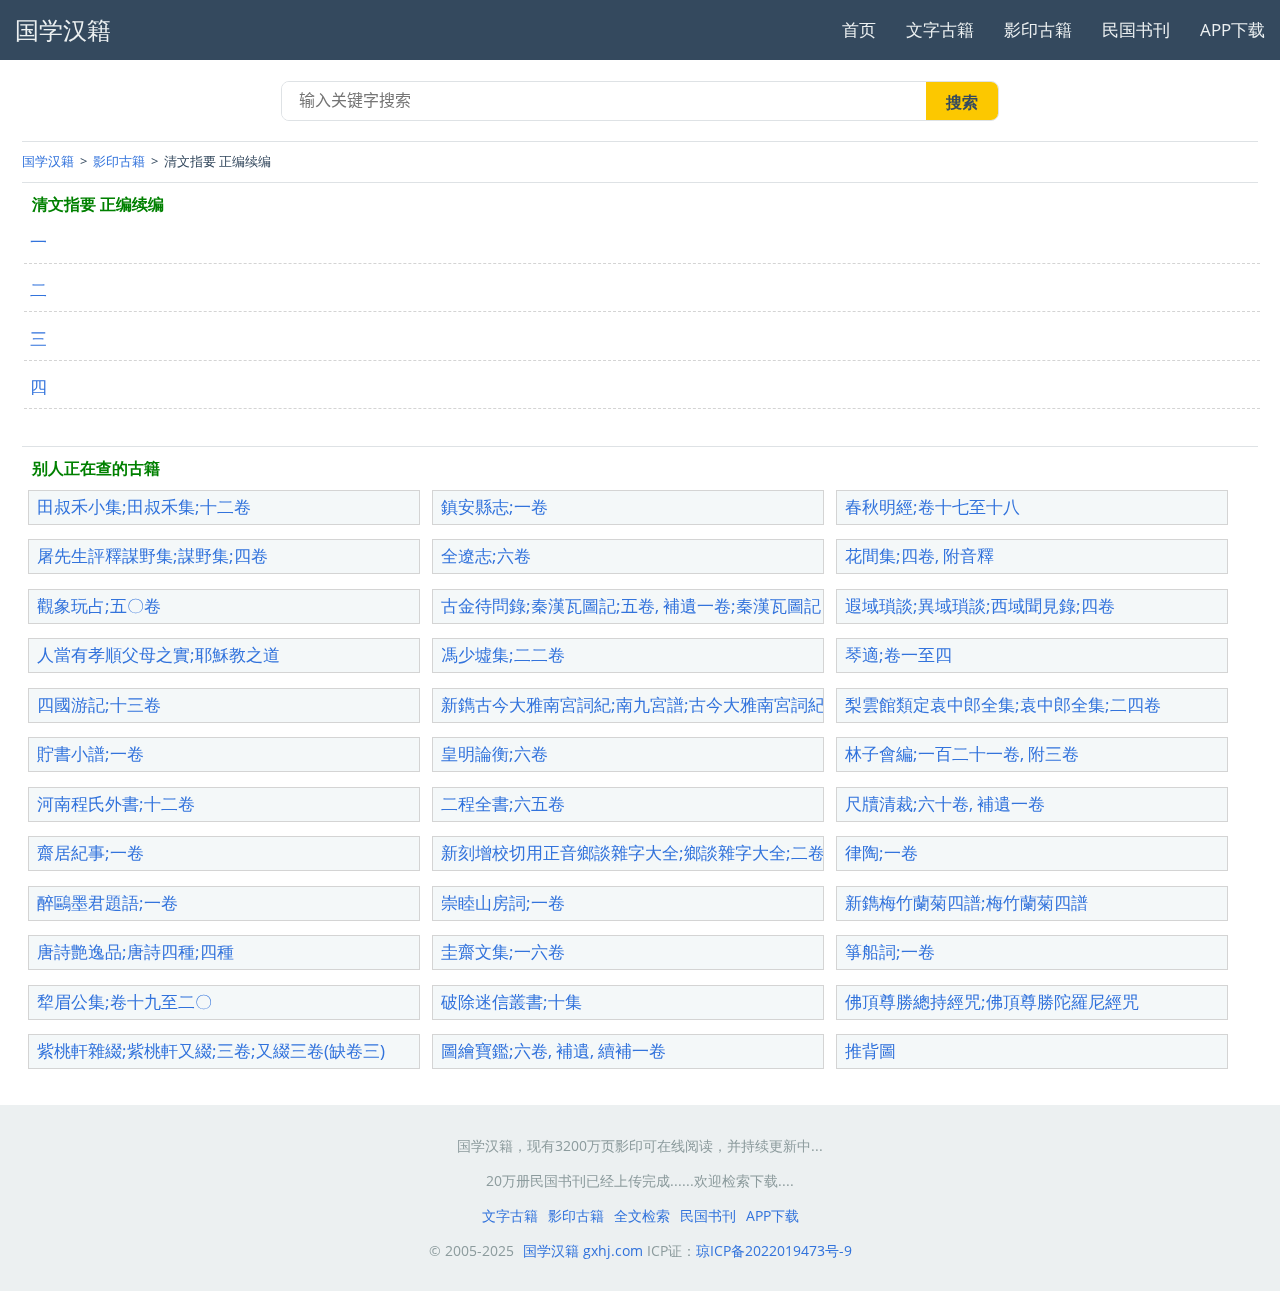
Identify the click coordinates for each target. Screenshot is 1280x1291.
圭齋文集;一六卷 (503, 951)
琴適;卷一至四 (898, 654)
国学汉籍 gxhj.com (583, 1250)
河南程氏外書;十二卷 (116, 803)
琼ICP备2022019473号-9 (774, 1250)
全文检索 (642, 1215)
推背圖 (870, 1050)
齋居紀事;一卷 (90, 852)
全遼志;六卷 (486, 555)
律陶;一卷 (881, 852)
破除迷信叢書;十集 (511, 1001)
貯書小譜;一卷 (90, 753)
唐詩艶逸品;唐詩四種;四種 (135, 951)
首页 (859, 29)
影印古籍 (1038, 29)
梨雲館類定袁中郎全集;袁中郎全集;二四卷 (1003, 704)
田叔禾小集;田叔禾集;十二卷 (144, 506)
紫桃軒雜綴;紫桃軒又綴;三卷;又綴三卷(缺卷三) (211, 1050)
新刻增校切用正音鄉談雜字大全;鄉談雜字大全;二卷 (633, 852)
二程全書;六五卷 (503, 803)
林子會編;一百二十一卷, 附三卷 (962, 753)
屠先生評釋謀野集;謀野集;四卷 (152, 555)
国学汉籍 (48, 161)
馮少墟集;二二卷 (503, 654)
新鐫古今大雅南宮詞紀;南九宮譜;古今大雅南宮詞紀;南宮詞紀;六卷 (689, 704)
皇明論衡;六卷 (494, 753)
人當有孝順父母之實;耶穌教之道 (158, 654)
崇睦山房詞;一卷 (503, 902)
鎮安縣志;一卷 (494, 506)
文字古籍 (940, 29)
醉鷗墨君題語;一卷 (107, 902)
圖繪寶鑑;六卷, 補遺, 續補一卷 (553, 1050)
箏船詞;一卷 (890, 951)
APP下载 (1232, 29)
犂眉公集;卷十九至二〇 (124, 1001)
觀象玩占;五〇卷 (99, 605)
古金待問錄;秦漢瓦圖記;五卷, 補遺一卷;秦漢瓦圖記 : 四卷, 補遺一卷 (692, 605)
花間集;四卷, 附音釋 (919, 555)
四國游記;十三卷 (99, 704)
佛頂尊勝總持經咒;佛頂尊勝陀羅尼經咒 (992, 1001)
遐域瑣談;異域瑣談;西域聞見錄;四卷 (980, 605)
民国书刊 (1136, 29)
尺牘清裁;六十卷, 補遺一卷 (945, 803)
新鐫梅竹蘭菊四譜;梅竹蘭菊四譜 (966, 902)
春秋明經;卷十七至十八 (932, 506)
